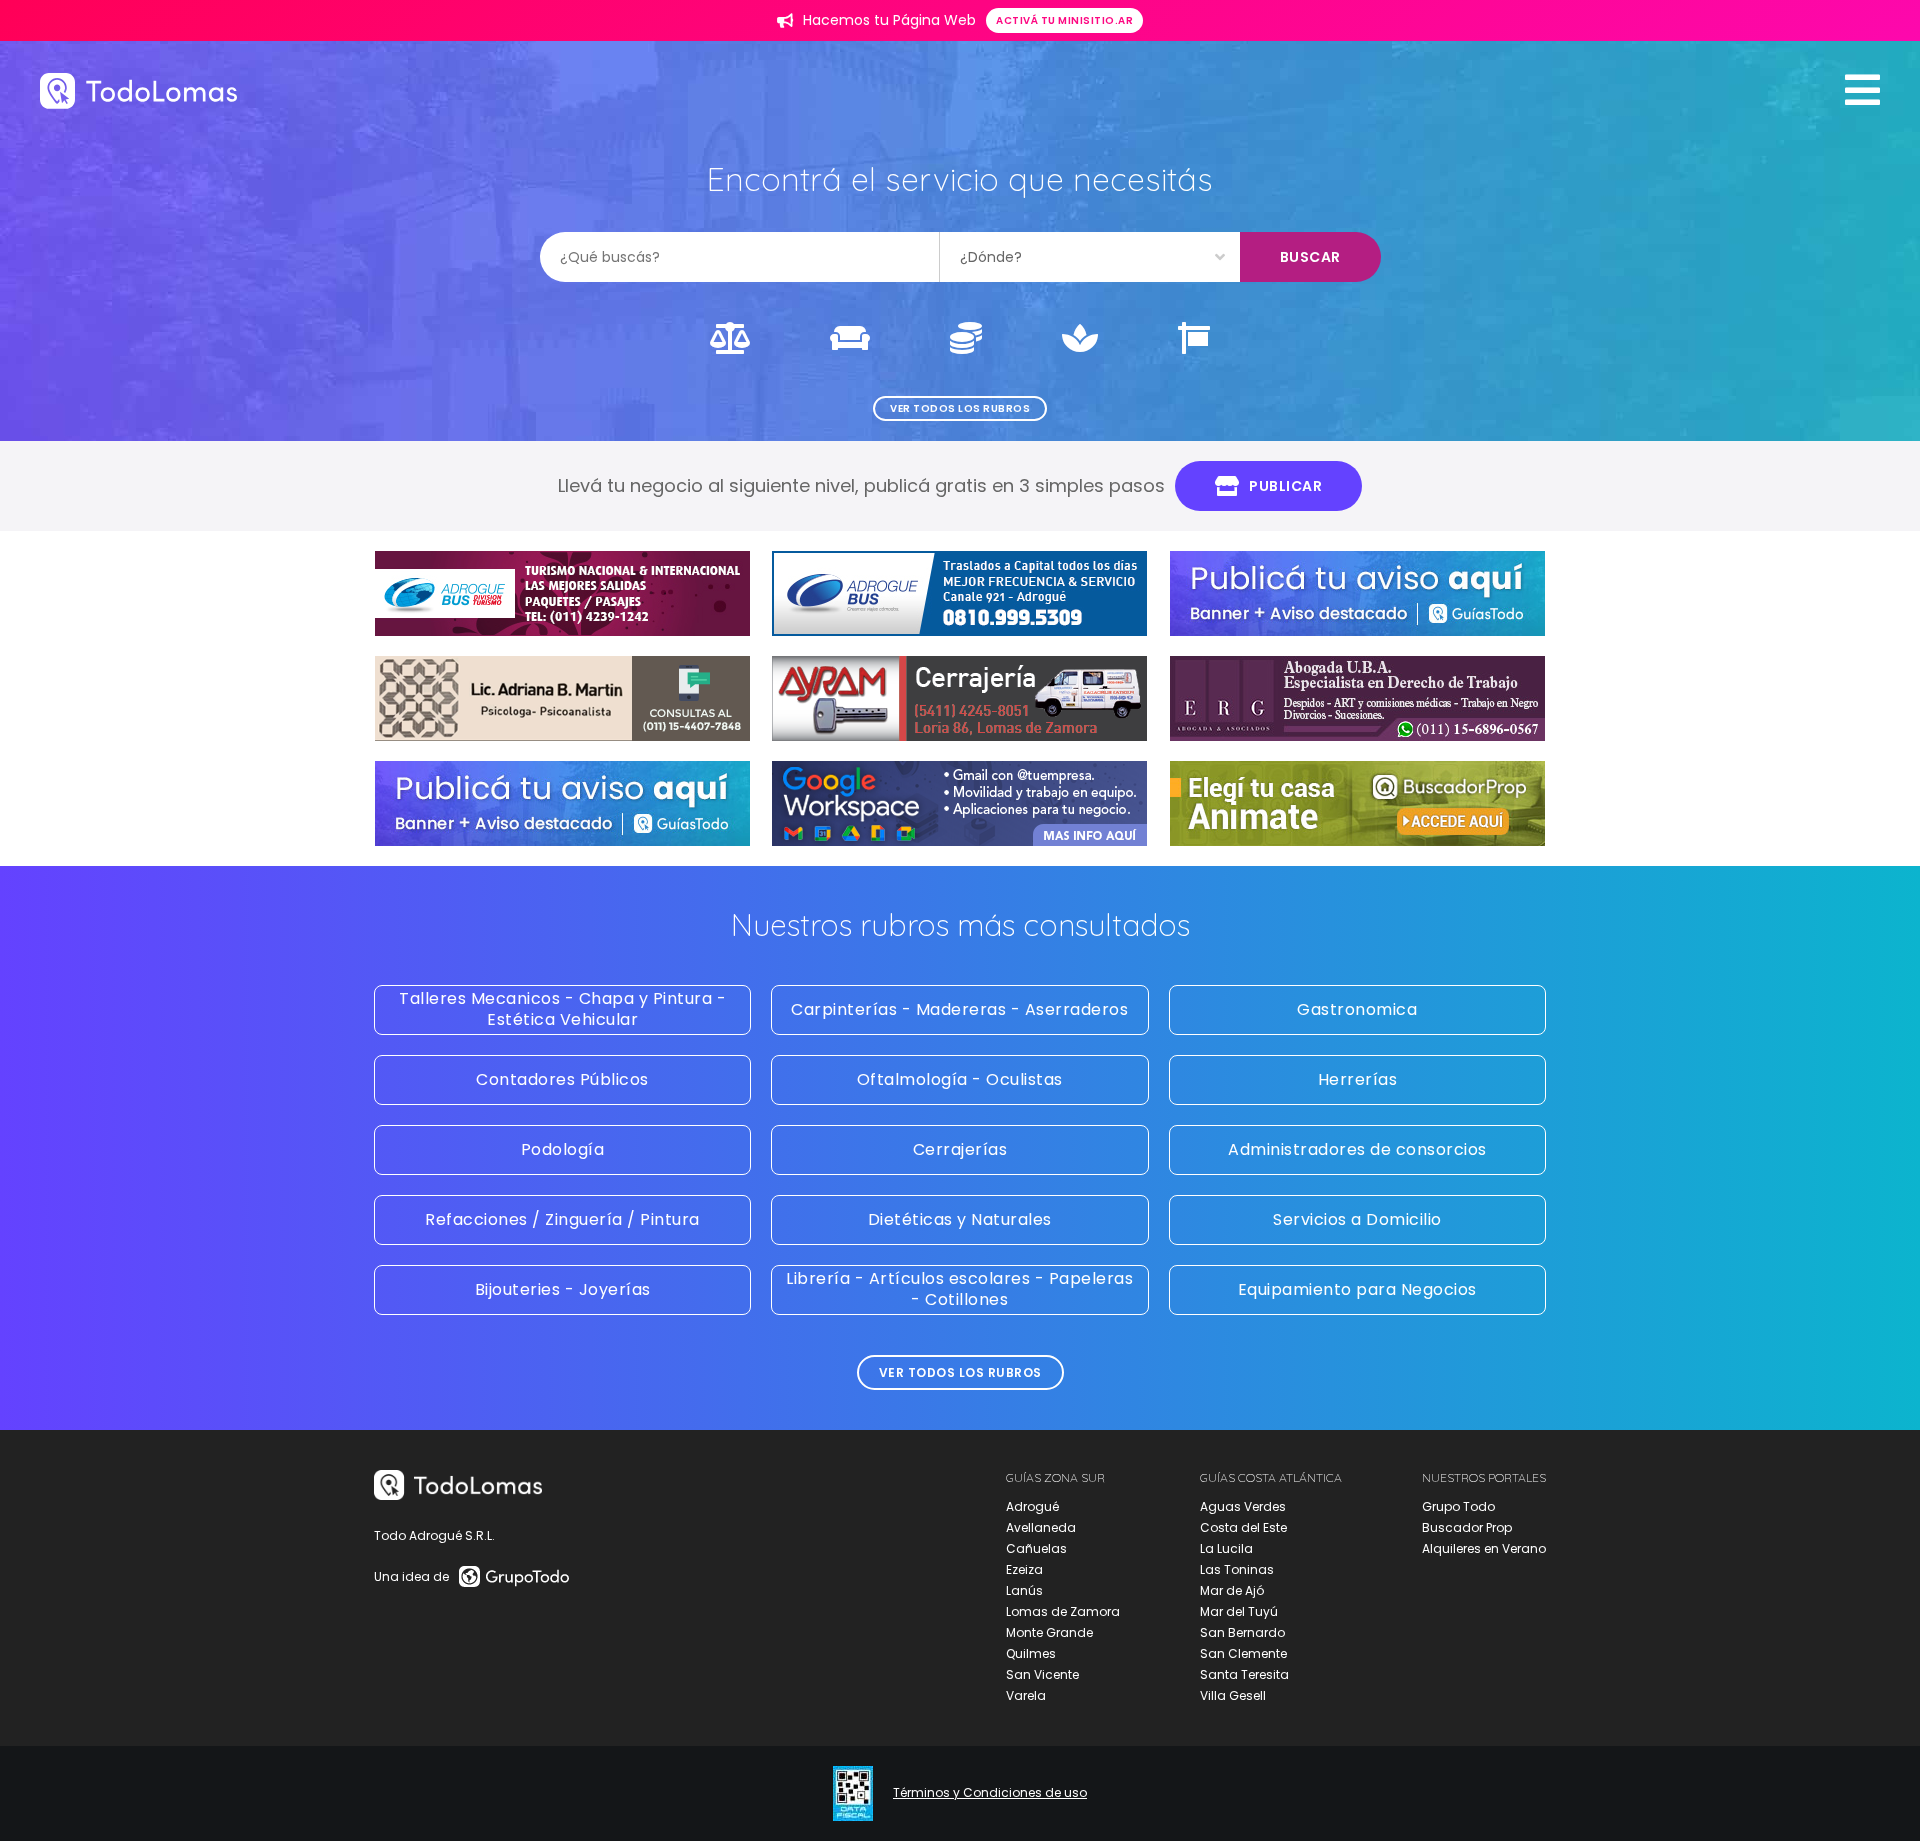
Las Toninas (1237, 1569)
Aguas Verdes (1243, 1506)
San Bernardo (1242, 1632)
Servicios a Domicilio (1357, 1219)
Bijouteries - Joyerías (563, 1289)
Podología (563, 1149)
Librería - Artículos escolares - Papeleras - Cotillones (959, 1289)
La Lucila (1226, 1548)
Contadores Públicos (562, 1079)
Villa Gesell (1233, 1695)
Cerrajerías (960, 1149)
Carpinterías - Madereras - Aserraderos (959, 1009)
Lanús (1024, 1590)
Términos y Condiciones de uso (990, 1793)
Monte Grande (1049, 1632)
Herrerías (1358, 1079)
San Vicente (1042, 1674)
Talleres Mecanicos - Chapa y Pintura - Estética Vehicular (562, 1009)
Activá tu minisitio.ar (1064, 20)
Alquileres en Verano (1484, 1548)
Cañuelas (1036, 1548)
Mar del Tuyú (1239, 1611)
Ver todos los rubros (960, 408)
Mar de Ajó (1232, 1590)
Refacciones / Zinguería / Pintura (562, 1219)
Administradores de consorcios (1357, 1149)
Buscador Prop (1467, 1527)
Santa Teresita (1244, 1674)
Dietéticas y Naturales (960, 1219)
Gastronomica (1357, 1009)
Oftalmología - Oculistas (960, 1079)
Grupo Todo (1458, 1506)
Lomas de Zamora (1063, 1611)
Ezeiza (1024, 1569)
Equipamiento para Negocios (1357, 1289)
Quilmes (1031, 1653)
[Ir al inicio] (138, 90)
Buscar (1310, 257)
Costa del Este (1243, 1527)
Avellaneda (1041, 1527)
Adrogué (1032, 1506)
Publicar (1285, 486)
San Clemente (1243, 1653)
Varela (1026, 1695)
